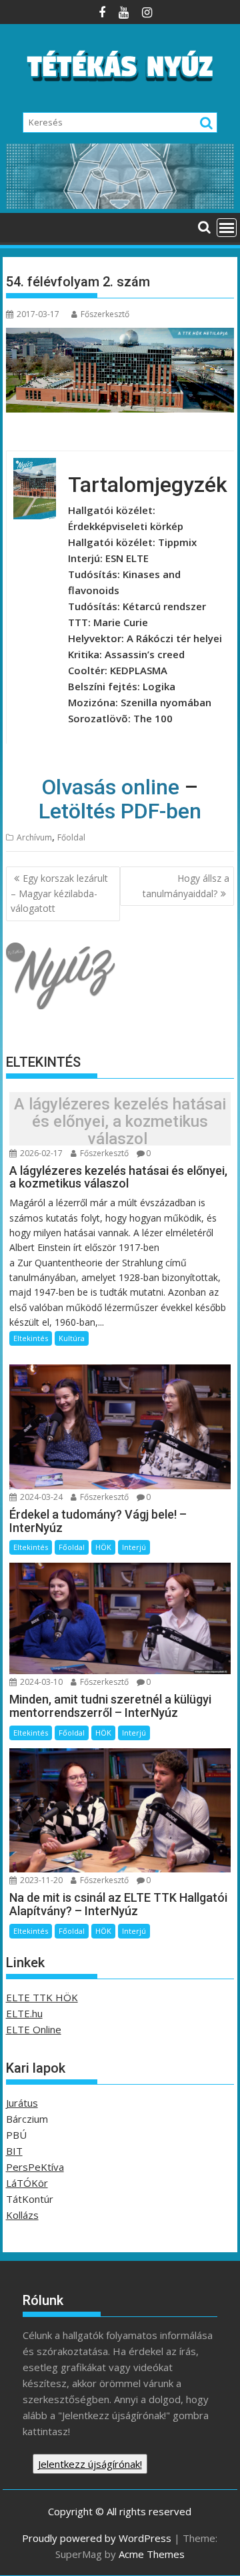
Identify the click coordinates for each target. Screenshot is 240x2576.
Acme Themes (152, 2554)
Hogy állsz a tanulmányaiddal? (186, 885)
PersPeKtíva (35, 2167)
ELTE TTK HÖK (42, 1997)
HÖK (103, 1547)
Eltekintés (31, 1338)
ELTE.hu (24, 2013)
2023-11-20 (40, 1880)
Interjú (134, 1547)
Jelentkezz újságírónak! (90, 2464)
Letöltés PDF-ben (120, 811)
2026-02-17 (40, 1153)
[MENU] (227, 228)
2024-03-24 (40, 1497)
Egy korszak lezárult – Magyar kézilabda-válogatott (59, 893)
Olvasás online (110, 787)
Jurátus (22, 2103)
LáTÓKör (27, 2183)
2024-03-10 (40, 1682)
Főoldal (71, 837)
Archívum (34, 837)
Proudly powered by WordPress (97, 2538)
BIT (14, 2151)
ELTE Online (34, 2029)
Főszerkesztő (105, 314)
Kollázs (22, 2215)
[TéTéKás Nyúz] (120, 205)
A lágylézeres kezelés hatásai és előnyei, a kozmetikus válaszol (120, 1122)
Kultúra (72, 1338)
